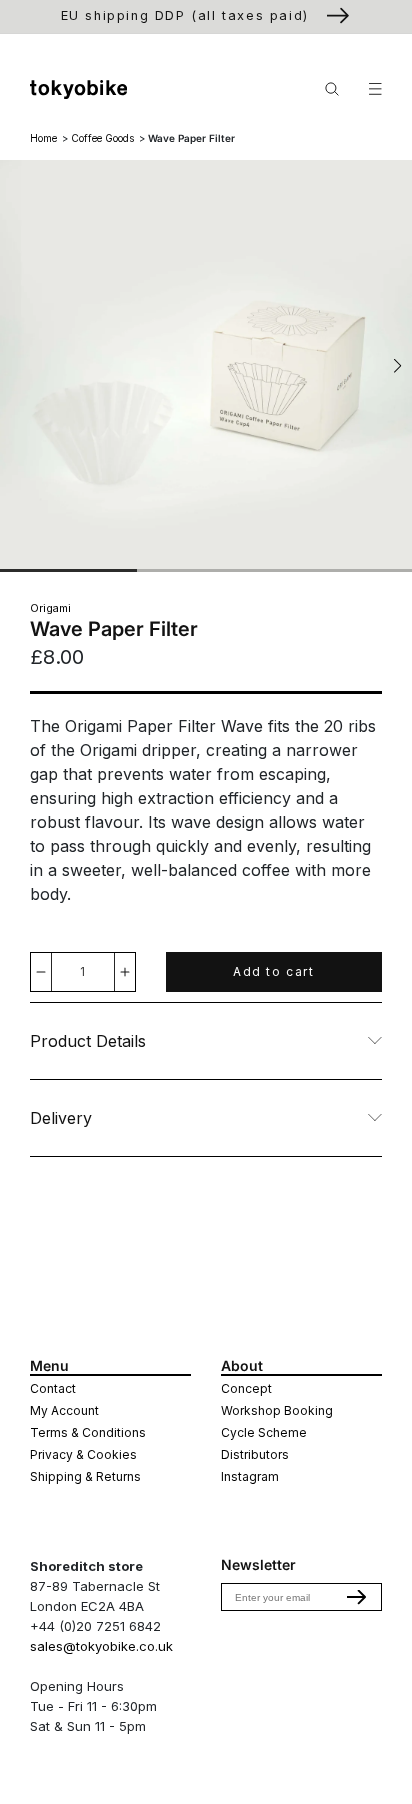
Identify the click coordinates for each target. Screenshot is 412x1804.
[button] (397, 366)
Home (43, 138)
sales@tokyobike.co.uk (101, 1646)
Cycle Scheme (264, 1432)
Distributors (255, 1454)
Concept (246, 1388)
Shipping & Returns (85, 1476)
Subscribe (357, 1597)
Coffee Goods (102, 138)
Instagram (250, 1476)
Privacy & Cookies (83, 1454)
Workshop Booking (277, 1410)
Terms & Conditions (88, 1432)
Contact (53, 1388)
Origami (50, 608)
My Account (64, 1410)
